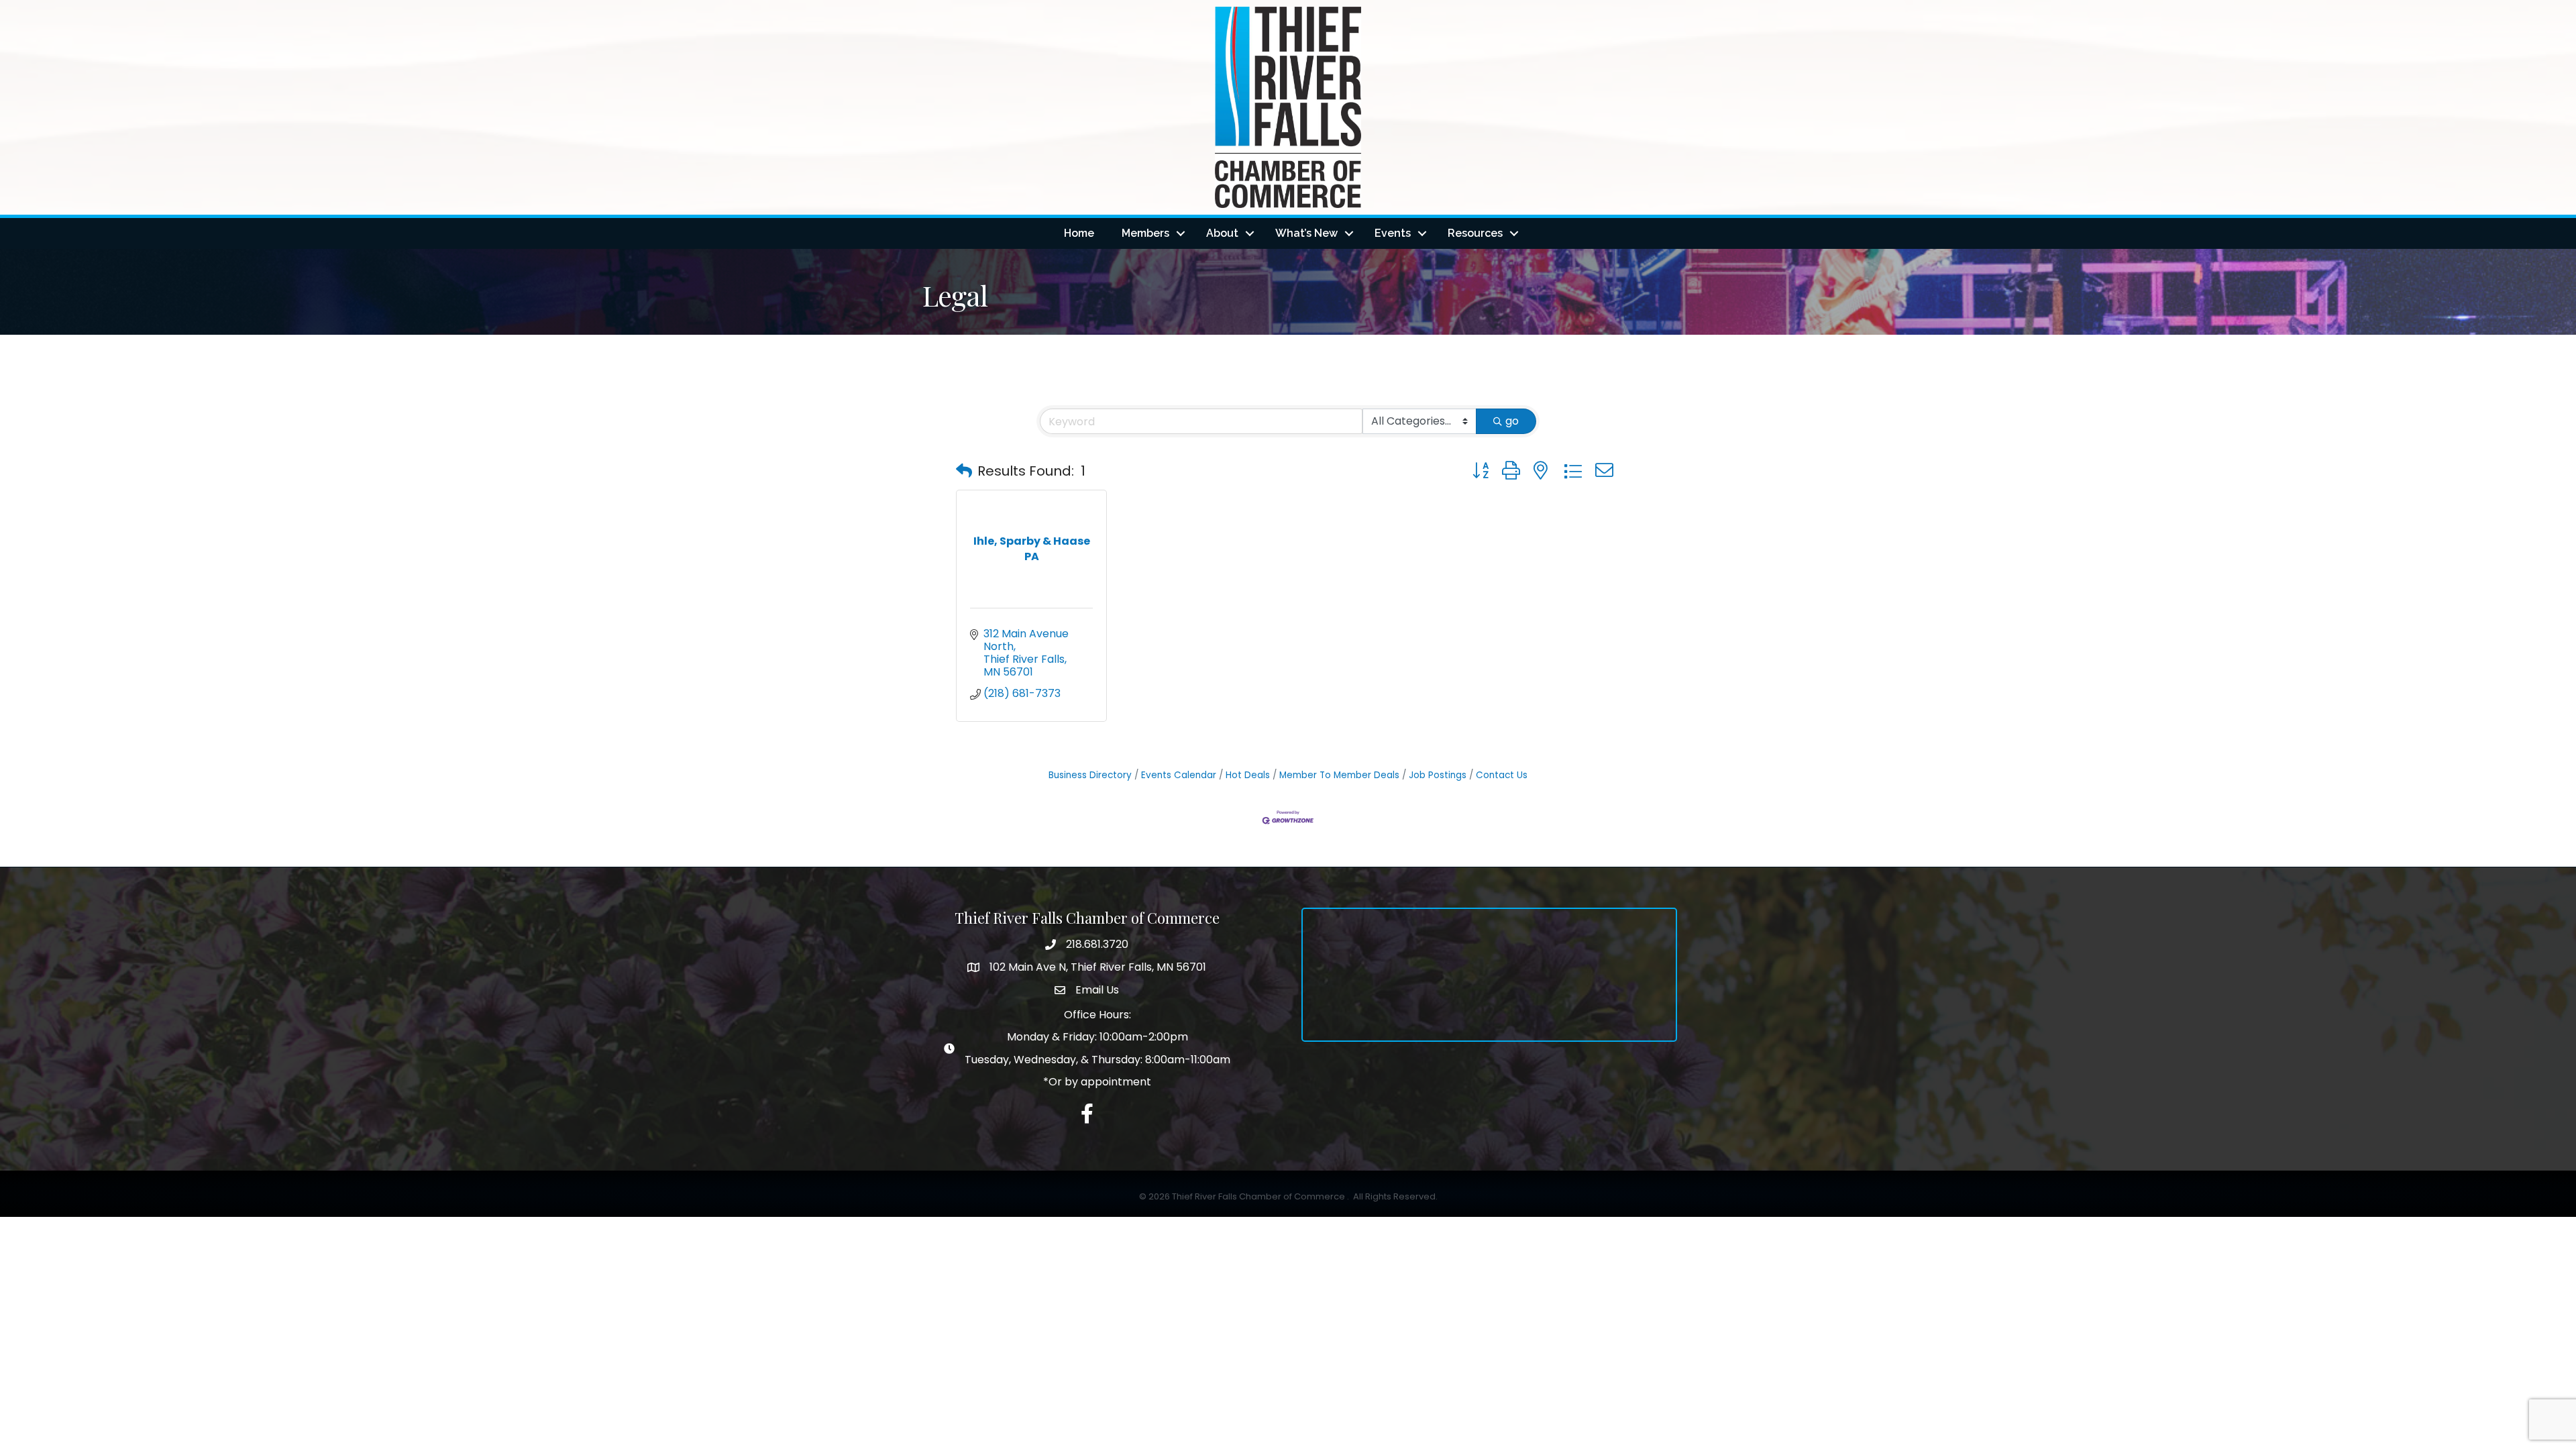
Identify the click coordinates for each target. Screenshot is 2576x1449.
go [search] (1512, 421)
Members (1145, 233)
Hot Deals (1248, 775)
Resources (1475, 233)
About (1222, 233)
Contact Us (1502, 775)
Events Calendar (1179, 775)
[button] (964, 471)
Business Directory (1090, 775)
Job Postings (1438, 775)
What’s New (1306, 233)
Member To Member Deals (1339, 775)
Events (1393, 233)
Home (1079, 233)
